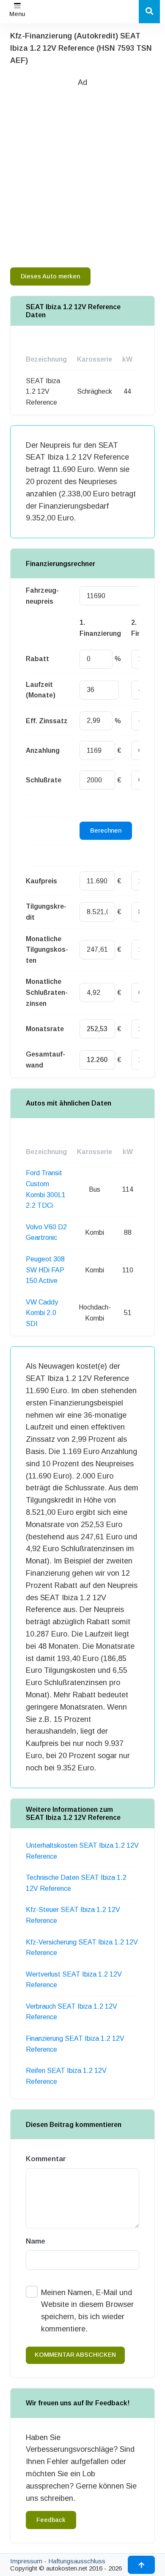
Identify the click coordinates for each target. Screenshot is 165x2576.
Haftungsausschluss (77, 2561)
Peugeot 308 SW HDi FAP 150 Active (45, 1270)
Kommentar (46, 2159)
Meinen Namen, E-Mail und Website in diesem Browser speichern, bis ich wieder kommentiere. (87, 2311)
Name (36, 2241)
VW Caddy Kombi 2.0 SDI (42, 1313)
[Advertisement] (82, 171)
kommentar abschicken (75, 2355)
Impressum (26, 2561)
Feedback (51, 2520)
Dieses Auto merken (50, 276)
